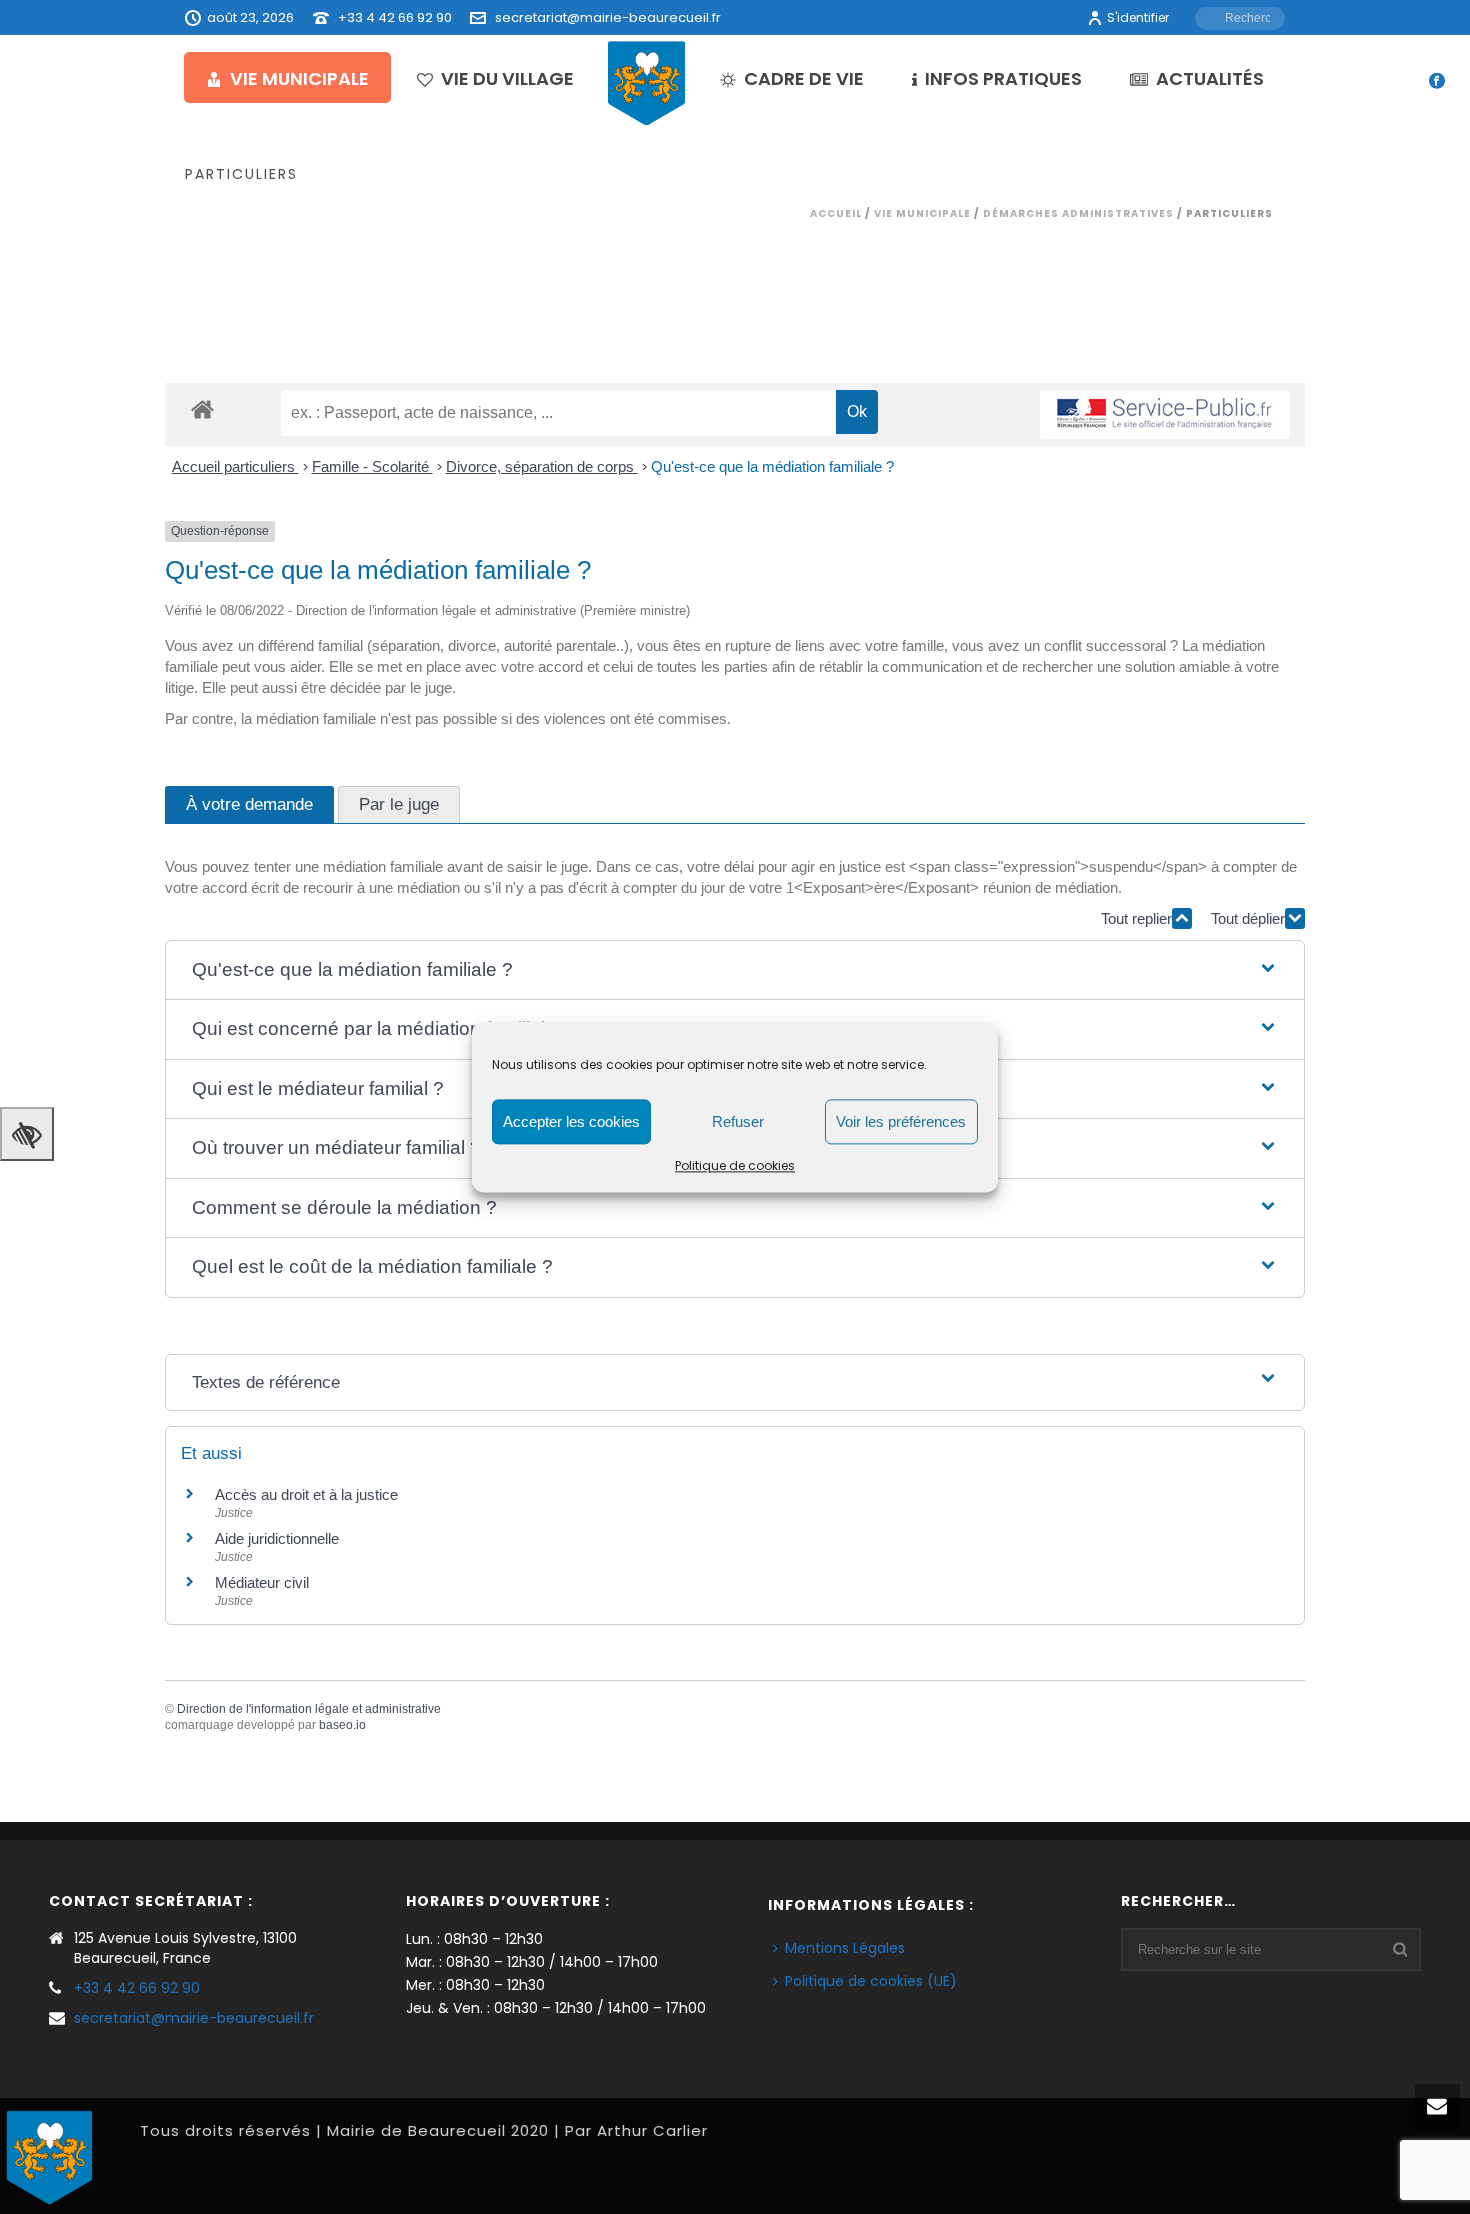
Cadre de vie (804, 78)
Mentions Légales (845, 1948)
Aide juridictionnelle (277, 1538)
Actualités (1210, 78)
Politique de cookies (735, 1165)
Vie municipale (299, 78)
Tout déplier (1248, 918)
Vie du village (507, 78)
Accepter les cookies (571, 1121)
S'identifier (1138, 17)
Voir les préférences (901, 1121)
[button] (734, 970)
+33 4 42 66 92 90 (395, 17)
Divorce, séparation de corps (542, 466)
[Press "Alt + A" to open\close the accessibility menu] (27, 1134)
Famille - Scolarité (372, 466)
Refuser (738, 1121)
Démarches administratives (1078, 213)
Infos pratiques (1003, 78)
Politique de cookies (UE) (871, 1981)
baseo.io (342, 1725)
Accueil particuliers (235, 466)
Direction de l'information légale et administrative (309, 1709)
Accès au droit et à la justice (306, 1494)
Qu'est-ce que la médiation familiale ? (772, 466)
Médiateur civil (262, 1582)
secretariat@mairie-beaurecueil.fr (608, 17)
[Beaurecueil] (647, 82)
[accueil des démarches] (202, 408)
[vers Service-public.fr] (1165, 414)
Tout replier (1136, 918)
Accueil (836, 213)
